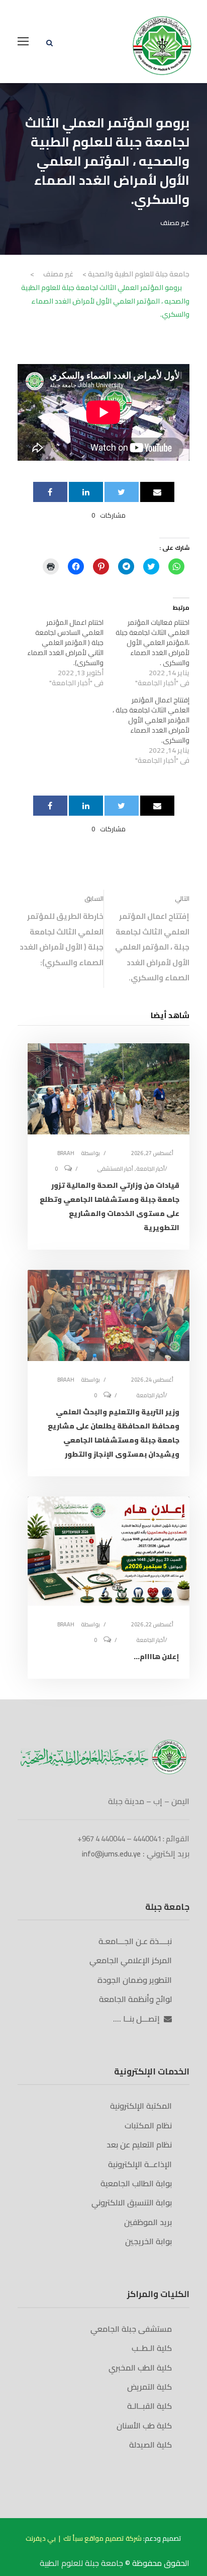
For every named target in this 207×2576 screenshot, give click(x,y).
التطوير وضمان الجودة (135, 1980)
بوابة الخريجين (148, 2241)
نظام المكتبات (148, 2125)
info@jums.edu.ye (111, 1854)
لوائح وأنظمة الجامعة (135, 1999)
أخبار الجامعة (150, 1169)
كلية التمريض (149, 2387)
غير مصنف (175, 223)
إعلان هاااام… (157, 1657)
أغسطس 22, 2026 (152, 1624)
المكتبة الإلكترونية (141, 2106)
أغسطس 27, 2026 (152, 1153)
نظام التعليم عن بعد (139, 2144)
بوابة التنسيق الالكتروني (132, 2202)
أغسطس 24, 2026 (152, 1380)
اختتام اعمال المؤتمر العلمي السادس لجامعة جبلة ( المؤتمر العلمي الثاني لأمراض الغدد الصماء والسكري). (65, 642)
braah (66, 1153)
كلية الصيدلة (150, 2445)
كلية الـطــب (152, 2348)
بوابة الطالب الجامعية (136, 2183)
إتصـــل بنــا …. (138, 2019)
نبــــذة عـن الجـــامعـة (135, 1941)
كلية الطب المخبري (140, 2368)
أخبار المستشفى (115, 1169)
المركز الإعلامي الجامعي (131, 1960)
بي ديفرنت (41, 2538)
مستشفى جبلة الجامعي (131, 2329)
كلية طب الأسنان (144, 2425)
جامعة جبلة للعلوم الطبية (82, 2563)
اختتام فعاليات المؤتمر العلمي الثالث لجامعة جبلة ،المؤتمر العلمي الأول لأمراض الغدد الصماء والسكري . (152, 642)
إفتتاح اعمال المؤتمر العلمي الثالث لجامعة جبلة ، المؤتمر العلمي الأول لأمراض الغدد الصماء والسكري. (151, 720)
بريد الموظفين (148, 2222)
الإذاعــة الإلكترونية (140, 2164)
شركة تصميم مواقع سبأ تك (102, 2538)
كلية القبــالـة (149, 2406)
